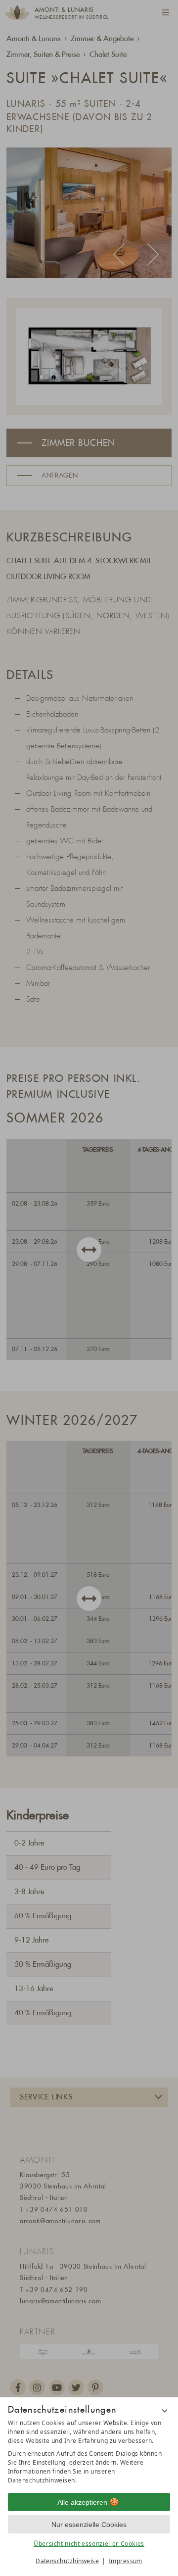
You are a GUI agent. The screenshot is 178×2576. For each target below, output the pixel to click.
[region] (89, 2452)
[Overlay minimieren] (165, 2411)
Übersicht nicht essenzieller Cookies (89, 2544)
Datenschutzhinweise (67, 2561)
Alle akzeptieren (82, 2502)
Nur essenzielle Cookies (89, 2525)
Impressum (126, 2561)
